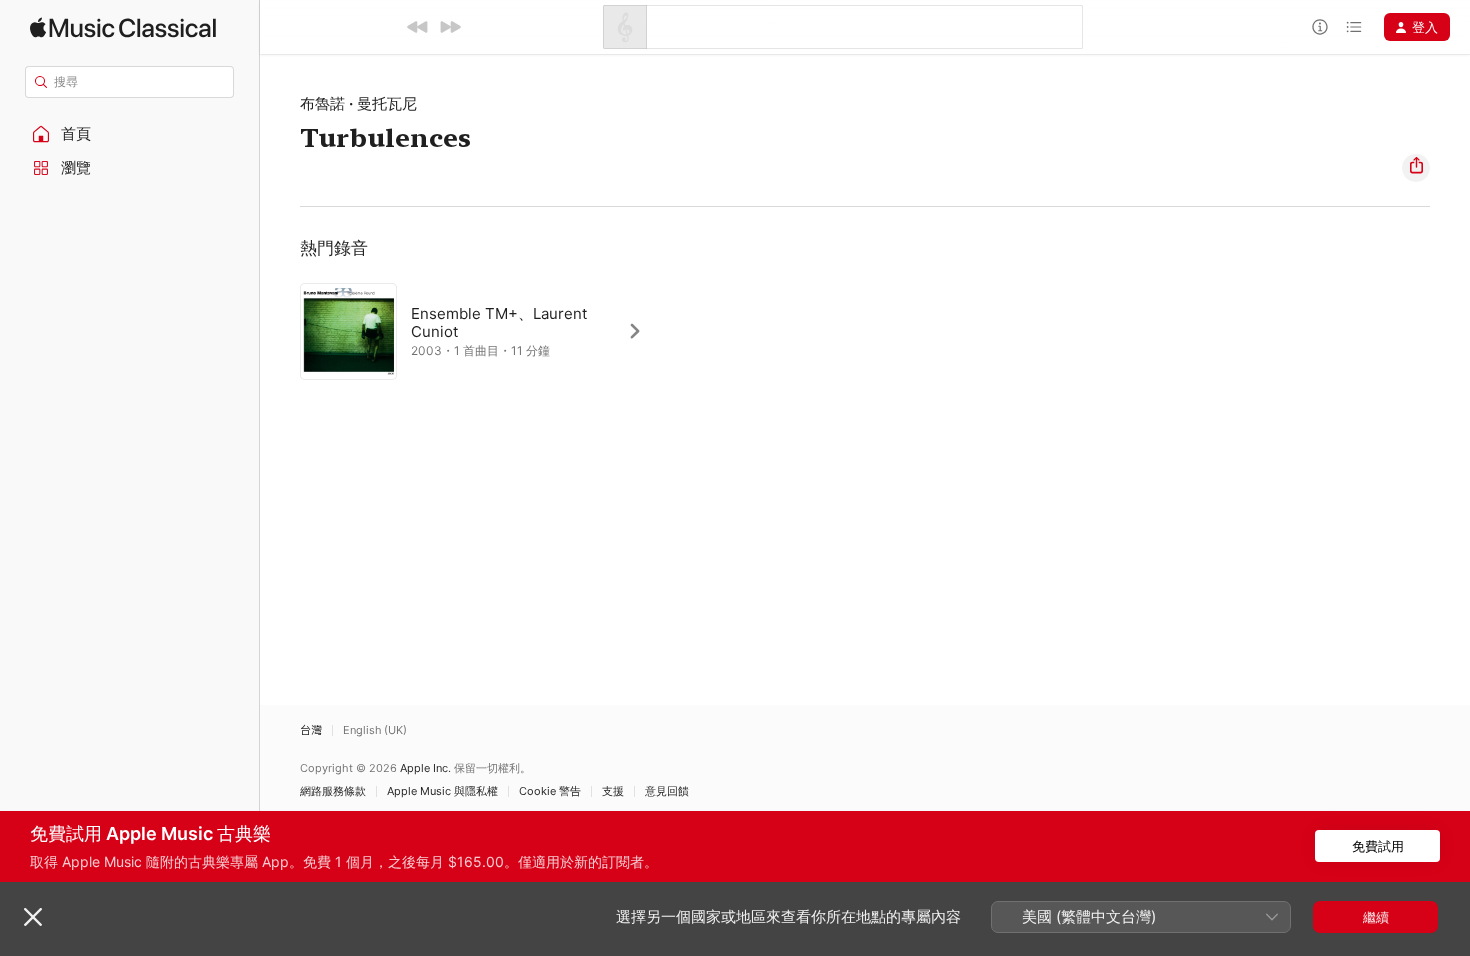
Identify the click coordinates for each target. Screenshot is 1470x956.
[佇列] (1354, 27)
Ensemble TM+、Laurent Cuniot (499, 322)
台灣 (311, 730)
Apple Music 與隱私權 (442, 791)
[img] (123, 27)
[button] (130, 134)
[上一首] (418, 27)
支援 (613, 791)
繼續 (1376, 917)
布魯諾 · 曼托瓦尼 (358, 103)
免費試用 (1378, 846)
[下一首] (450, 27)
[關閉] (33, 917)
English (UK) (375, 730)
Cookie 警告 (550, 791)
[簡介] (1320, 27)
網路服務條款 (333, 791)
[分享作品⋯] (1416, 168)
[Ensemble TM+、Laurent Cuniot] (481, 331)
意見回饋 (667, 791)
